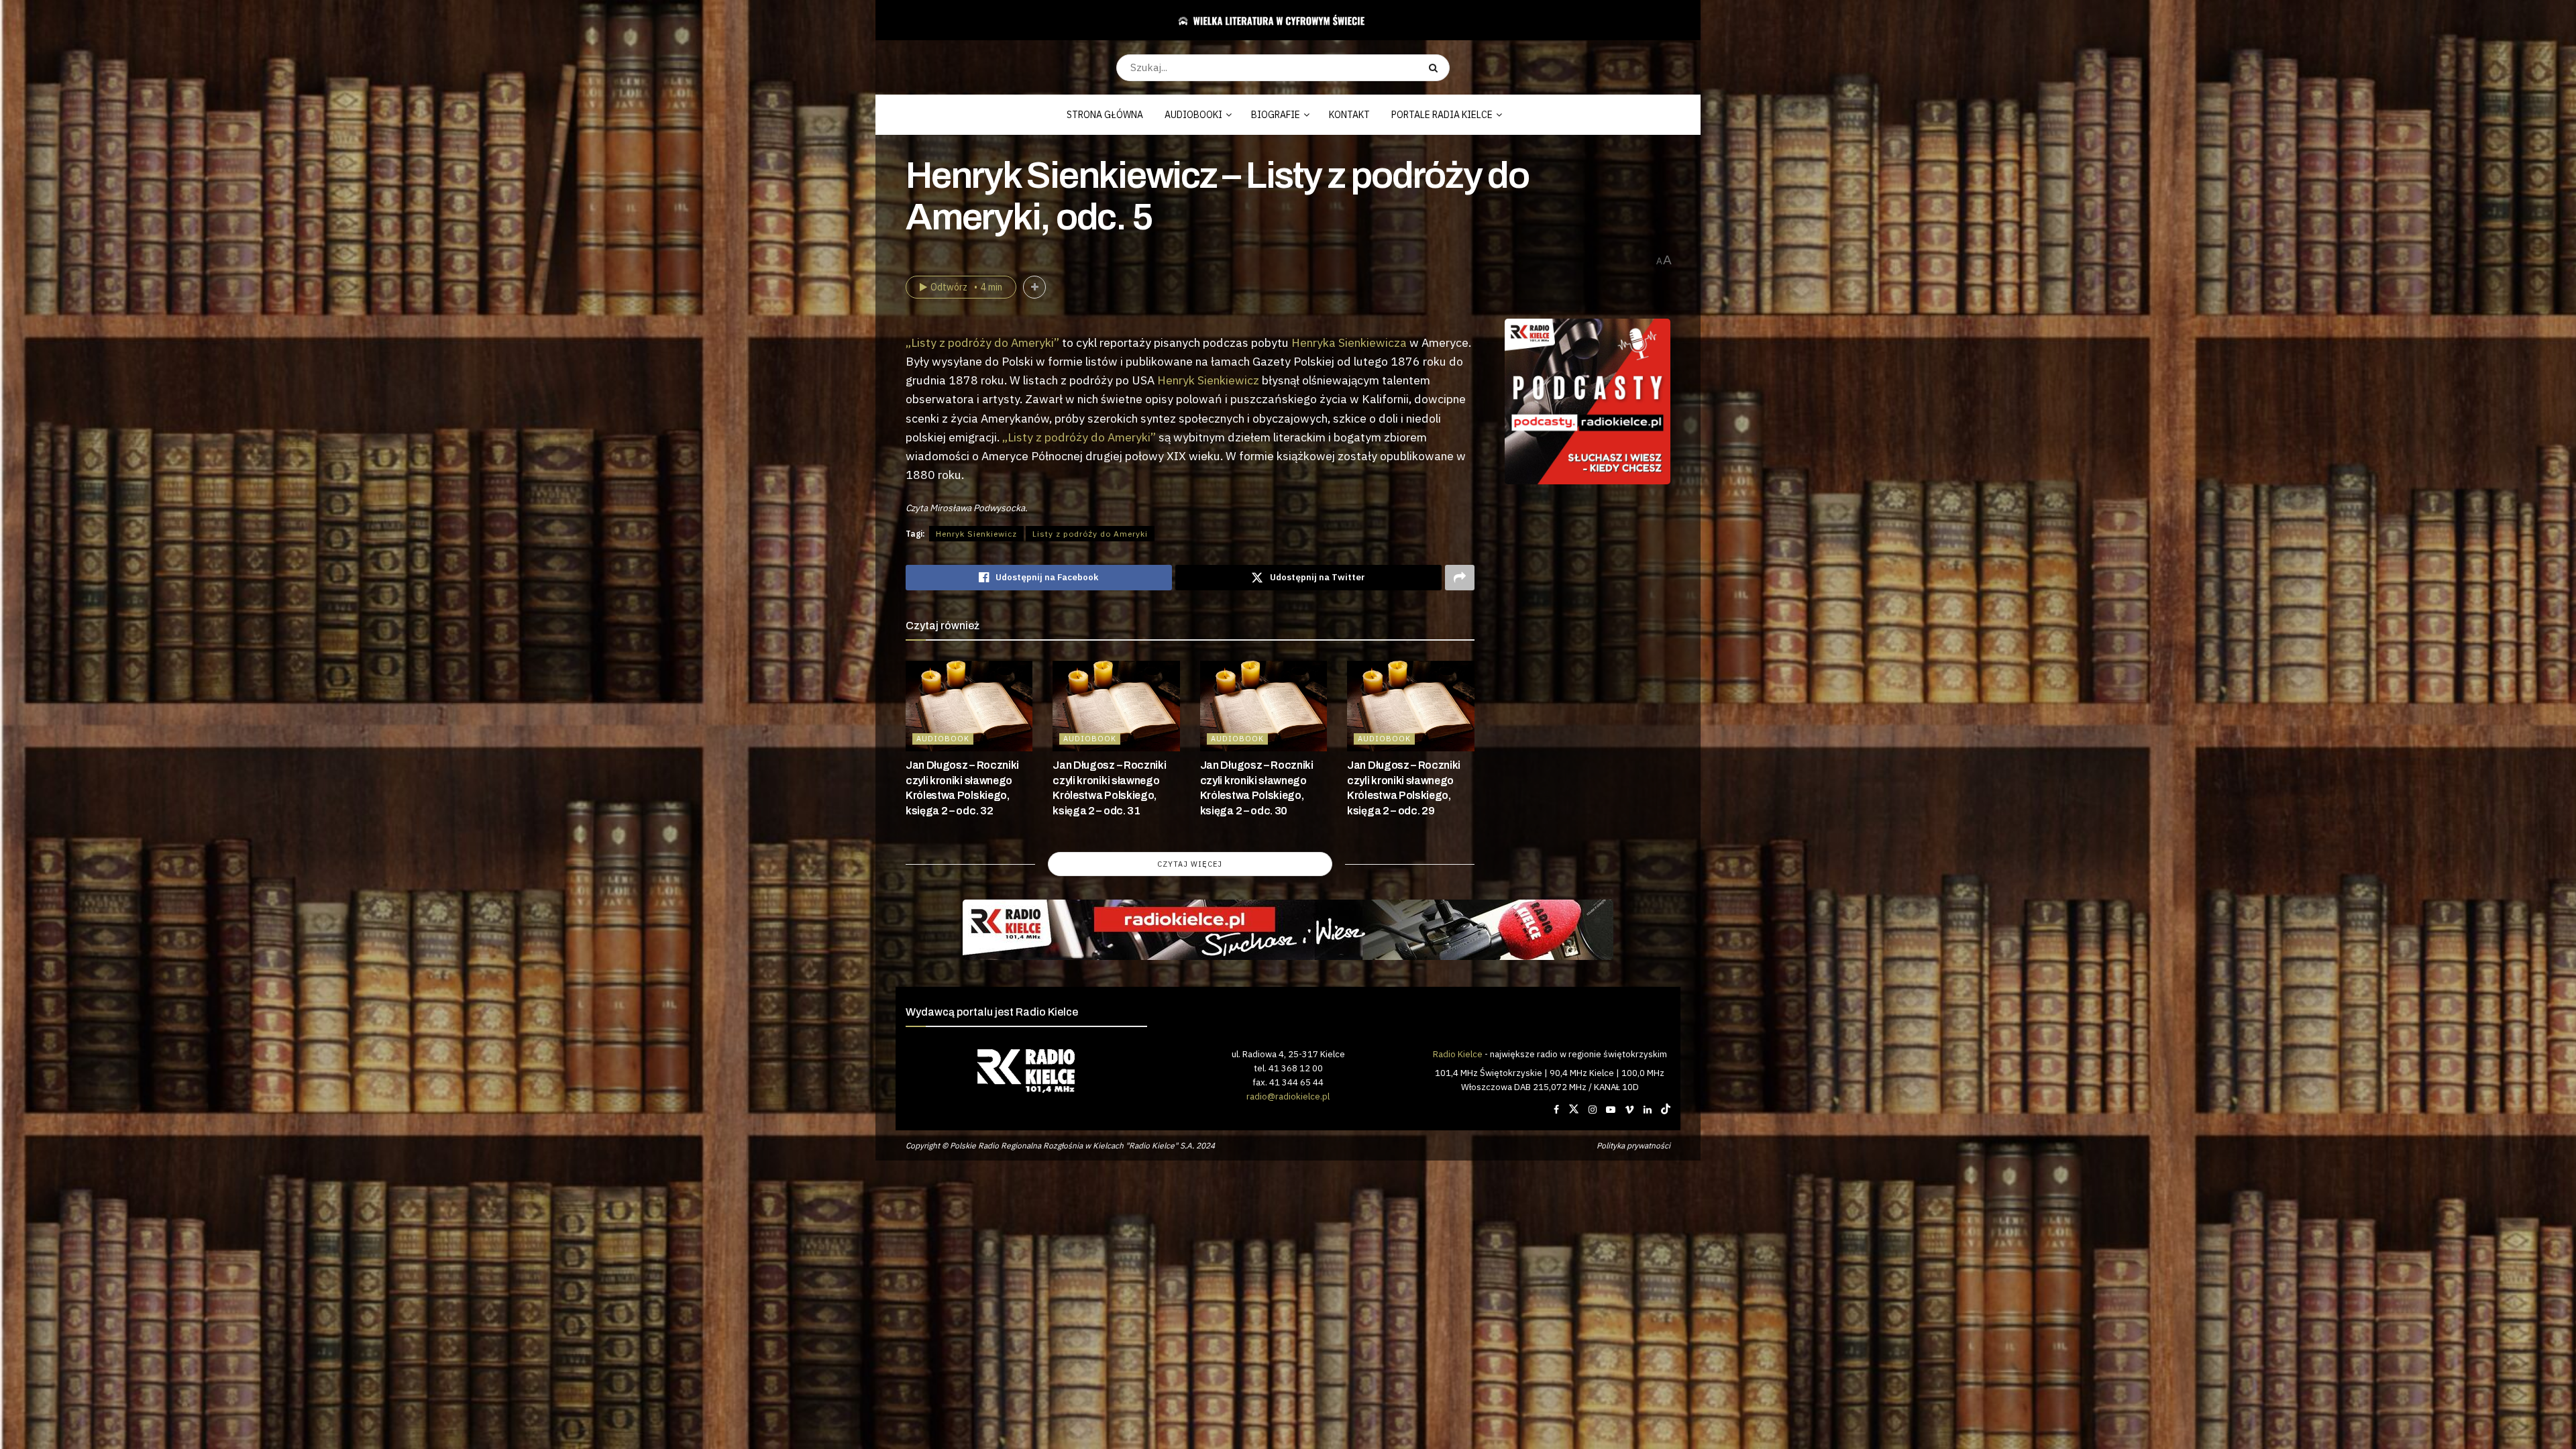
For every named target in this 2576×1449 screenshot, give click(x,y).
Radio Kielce (1458, 1054)
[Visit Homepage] (1283, 20)
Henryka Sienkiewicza (1349, 342)
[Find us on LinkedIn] (1648, 1110)
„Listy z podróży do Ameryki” (982, 342)
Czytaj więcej (1190, 864)
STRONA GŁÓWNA (1105, 115)
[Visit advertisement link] (1588, 402)
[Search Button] (1436, 68)
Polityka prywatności (1633, 1145)
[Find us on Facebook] (1556, 1110)
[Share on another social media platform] (1460, 578)
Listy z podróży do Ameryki (1090, 534)
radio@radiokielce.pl (1288, 1096)
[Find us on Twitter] (1574, 1110)
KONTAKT (1349, 115)
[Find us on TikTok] (1666, 1110)
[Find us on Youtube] (1611, 1110)
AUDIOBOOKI (1193, 115)
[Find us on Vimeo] (1629, 1110)
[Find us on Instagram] (1593, 1110)
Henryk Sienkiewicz (1208, 380)
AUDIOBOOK (943, 739)
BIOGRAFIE (1276, 115)
